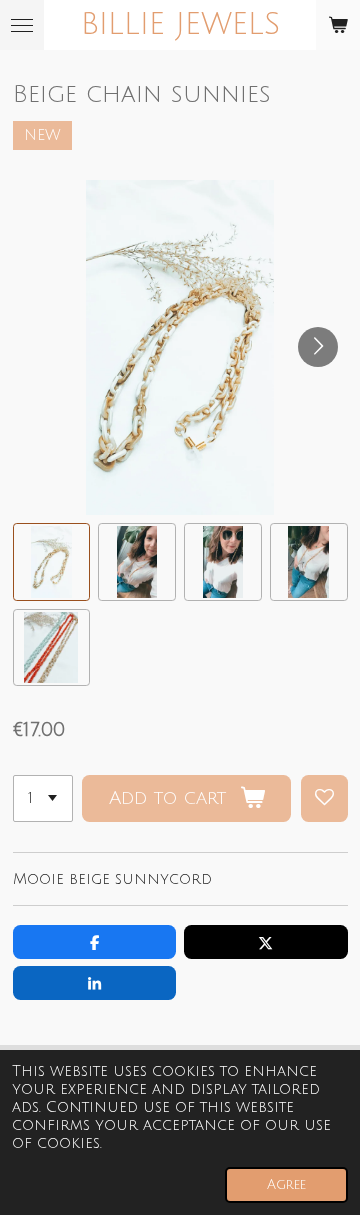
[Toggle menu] (22, 25)
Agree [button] (286, 1184)
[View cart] (338, 25)
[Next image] (318, 347)
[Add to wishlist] (324, 798)
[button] (52, 562)
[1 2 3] (43, 798)
